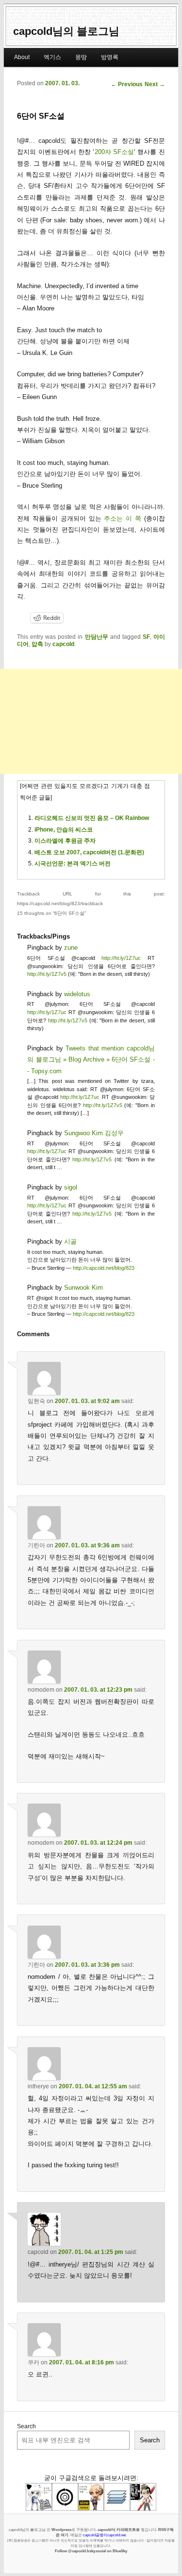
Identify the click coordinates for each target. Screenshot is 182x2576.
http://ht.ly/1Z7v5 (47, 974)
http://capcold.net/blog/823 (104, 1268)
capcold (63, 644)
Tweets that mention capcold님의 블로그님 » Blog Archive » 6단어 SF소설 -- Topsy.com (91, 1060)
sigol (71, 1187)
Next (155, 84)
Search (26, 2426)
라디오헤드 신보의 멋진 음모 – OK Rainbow (92, 818)
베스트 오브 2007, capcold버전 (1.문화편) (89, 852)
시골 (70, 1242)
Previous (127, 84)
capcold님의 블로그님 (66, 31)
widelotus (77, 994)
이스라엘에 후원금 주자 (65, 841)
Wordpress (61, 2530)
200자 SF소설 (114, 152)
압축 (37, 644)
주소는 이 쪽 (123, 518)
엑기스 (52, 57)
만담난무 (97, 637)
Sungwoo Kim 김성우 (94, 1133)
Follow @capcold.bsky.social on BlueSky (91, 2551)
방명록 (110, 57)
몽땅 (81, 57)
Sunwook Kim (83, 1288)
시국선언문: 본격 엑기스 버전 (73, 864)
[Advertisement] (91, 721)
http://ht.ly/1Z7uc (121, 958)
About (22, 57)
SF (146, 637)
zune (71, 948)
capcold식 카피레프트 (117, 2530)
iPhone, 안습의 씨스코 (64, 830)
